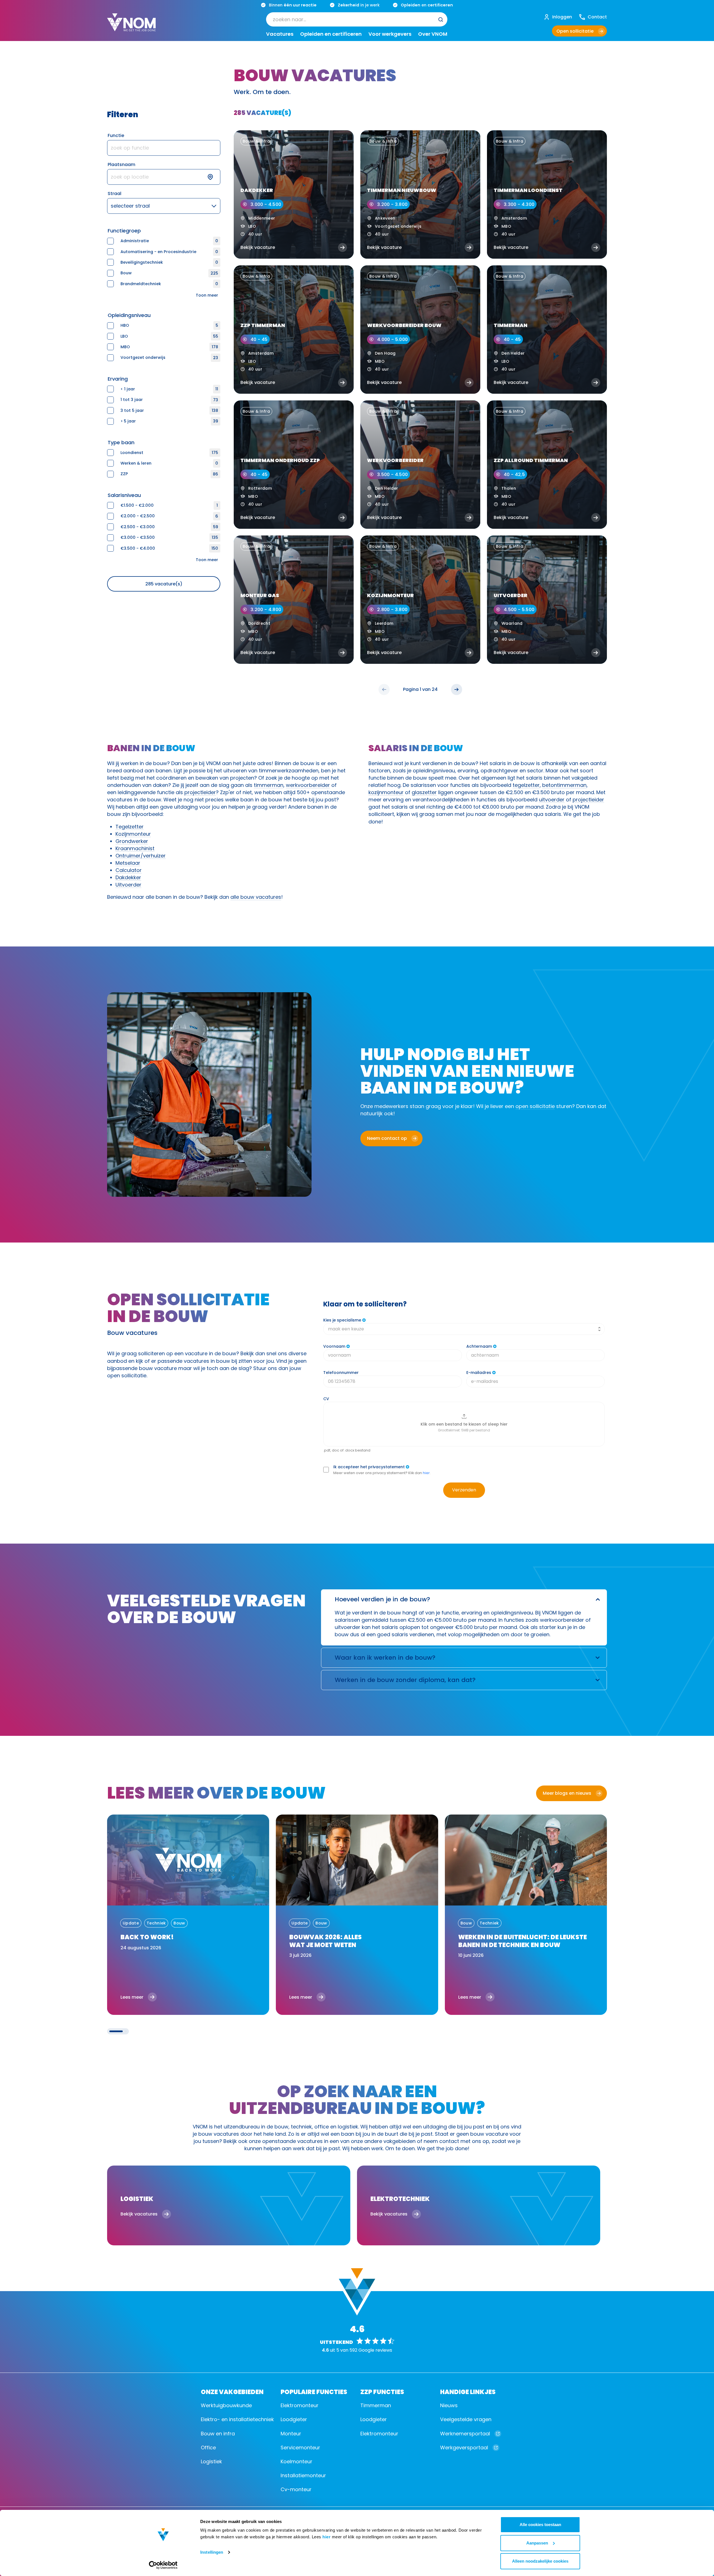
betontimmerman (564, 785)
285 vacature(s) (164, 584)
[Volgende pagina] (457, 689)
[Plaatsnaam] (164, 177)
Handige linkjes (468, 2391)
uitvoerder (552, 800)
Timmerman (376, 2405)
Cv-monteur (296, 2489)
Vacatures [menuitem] (280, 34)
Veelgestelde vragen (466, 2419)
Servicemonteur (300, 2448)
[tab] (116, 2031)
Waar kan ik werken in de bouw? (385, 1658)
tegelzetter (526, 785)
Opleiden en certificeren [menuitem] (331, 34)
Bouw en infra (218, 2434)
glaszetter (424, 792)
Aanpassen (537, 2543)
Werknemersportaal (465, 2434)
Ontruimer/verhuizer (141, 856)
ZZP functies (382, 2391)
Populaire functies (314, 2391)
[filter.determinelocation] (214, 177)
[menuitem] (357, 20)
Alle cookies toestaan (540, 2525)
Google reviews (375, 2350)
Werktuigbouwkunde (226, 2405)
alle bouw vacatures (256, 897)
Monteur (291, 2434)
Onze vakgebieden (232, 2391)
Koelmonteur (296, 2461)
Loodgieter (294, 2419)
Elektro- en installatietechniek (237, 2419)
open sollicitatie (535, 1106)
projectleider (200, 792)
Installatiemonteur (303, 2475)
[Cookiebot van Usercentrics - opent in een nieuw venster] (163, 2565)
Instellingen (212, 2552)
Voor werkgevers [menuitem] (390, 34)
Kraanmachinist (135, 848)
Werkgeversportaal (464, 2448)
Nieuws (449, 2405)
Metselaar (128, 863)
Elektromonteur (300, 2405)
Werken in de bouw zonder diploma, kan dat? (405, 1680)
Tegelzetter (130, 827)
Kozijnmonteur (133, 834)
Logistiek (211, 2461)
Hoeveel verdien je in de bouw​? (382, 1599)
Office (208, 2448)
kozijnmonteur (386, 792)
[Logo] (131, 27)
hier (326, 2537)
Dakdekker (128, 877)
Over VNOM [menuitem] (433, 34)
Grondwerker (132, 841)
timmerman (269, 785)
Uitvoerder (128, 885)
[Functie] (164, 148)
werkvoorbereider (308, 785)
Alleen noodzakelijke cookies (540, 2561)
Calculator (129, 870)
